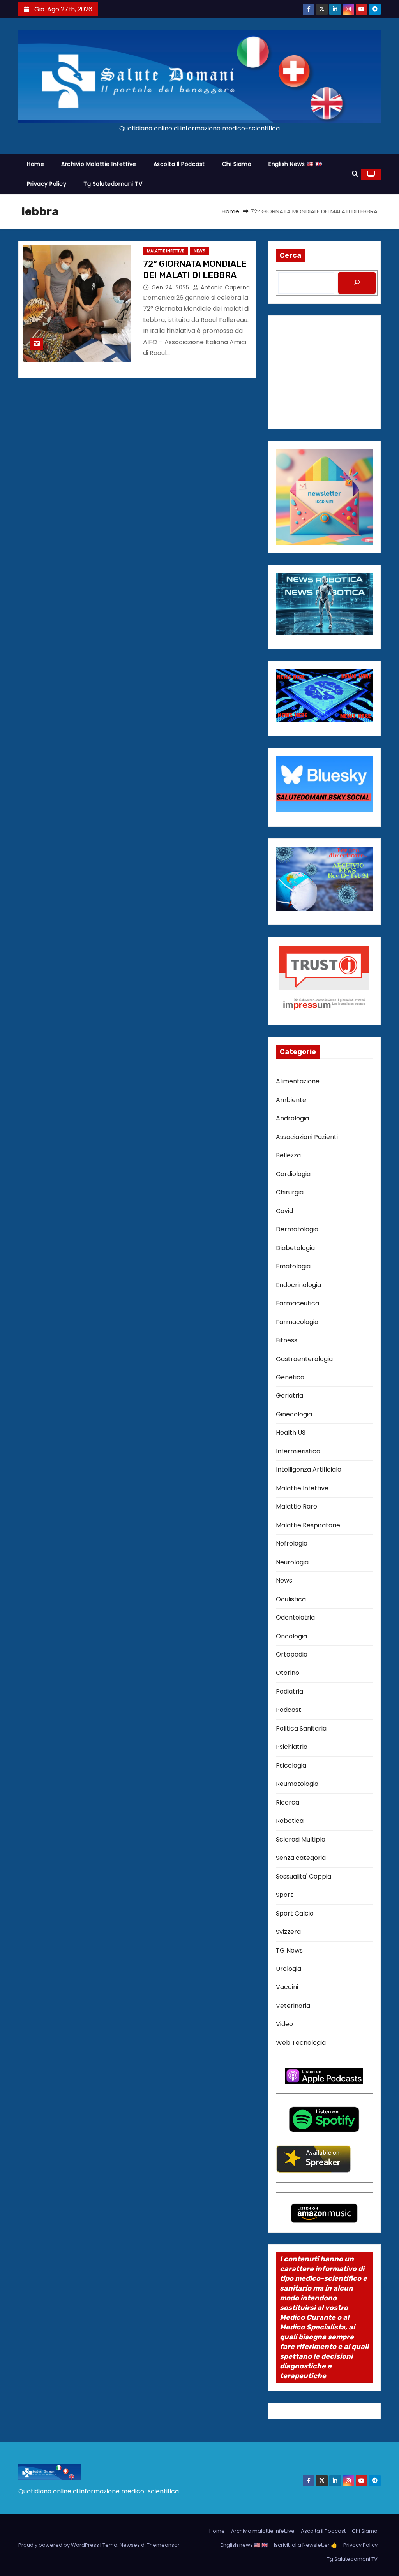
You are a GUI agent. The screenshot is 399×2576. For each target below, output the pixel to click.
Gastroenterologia (304, 1359)
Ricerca (288, 1802)
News (199, 251)
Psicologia (291, 1765)
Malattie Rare (297, 1506)
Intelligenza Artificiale (309, 1469)
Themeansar (163, 2545)
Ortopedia (292, 1654)
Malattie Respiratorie (308, 1525)
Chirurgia (290, 1192)
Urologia (289, 1969)
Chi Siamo (237, 164)
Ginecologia (294, 1414)
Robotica (290, 1821)
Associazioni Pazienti (307, 1137)
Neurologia (292, 1562)
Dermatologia (297, 1229)
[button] (355, 174)
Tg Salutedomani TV (113, 184)
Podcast (289, 1710)
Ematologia (293, 1266)
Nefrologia (292, 1543)
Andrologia (292, 1118)
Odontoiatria (295, 1617)
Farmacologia (297, 1322)
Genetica (290, 1377)
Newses (130, 2545)
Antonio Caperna (225, 287)
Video (284, 2024)
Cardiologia (293, 1174)
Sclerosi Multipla (301, 1839)
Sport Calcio (295, 1913)
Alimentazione (298, 1081)
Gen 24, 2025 (171, 287)
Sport (284, 1895)
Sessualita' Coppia (304, 1876)
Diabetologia (295, 1248)
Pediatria (290, 1691)
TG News (289, 1950)
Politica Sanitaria (301, 1728)
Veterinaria (293, 2006)
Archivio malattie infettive (99, 164)
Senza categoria (301, 1858)
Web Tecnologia (301, 2043)
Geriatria (290, 1395)
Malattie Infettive (165, 251)
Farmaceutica (297, 1303)
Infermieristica (298, 1451)
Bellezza (288, 1155)
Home (35, 164)
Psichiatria (292, 1747)
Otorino (288, 1673)
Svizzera (288, 1932)
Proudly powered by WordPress (59, 2545)
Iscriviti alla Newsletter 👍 (305, 2545)
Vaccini (287, 1987)
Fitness (287, 1340)
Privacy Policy (47, 184)
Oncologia (291, 1636)
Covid (284, 1211)
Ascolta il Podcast (179, 164)
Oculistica (291, 1599)
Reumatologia (297, 1784)
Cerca (290, 255)
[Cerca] (357, 283)
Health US (291, 1432)
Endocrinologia (298, 1285)
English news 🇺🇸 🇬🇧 (295, 164)
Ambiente (291, 1100)
